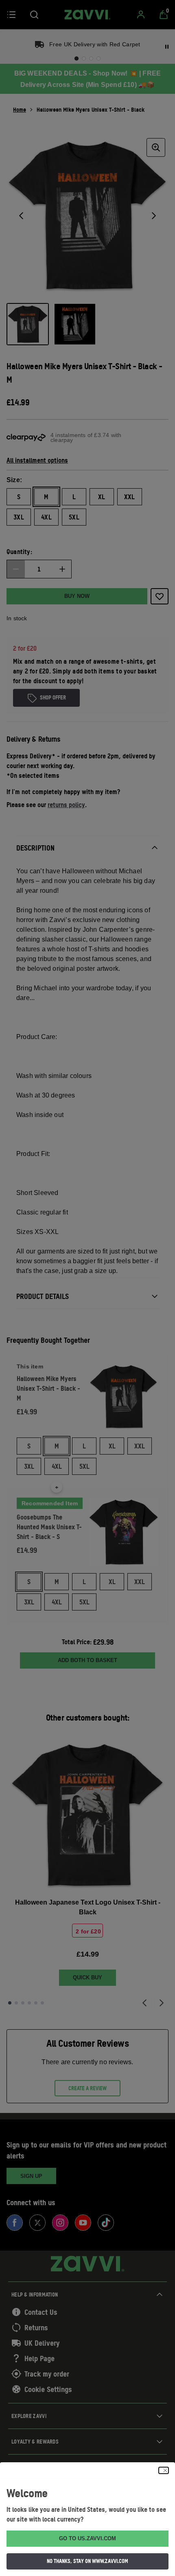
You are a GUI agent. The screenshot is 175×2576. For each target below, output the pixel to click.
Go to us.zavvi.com (87, 2538)
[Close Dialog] (164, 2470)
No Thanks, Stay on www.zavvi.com (87, 2561)
